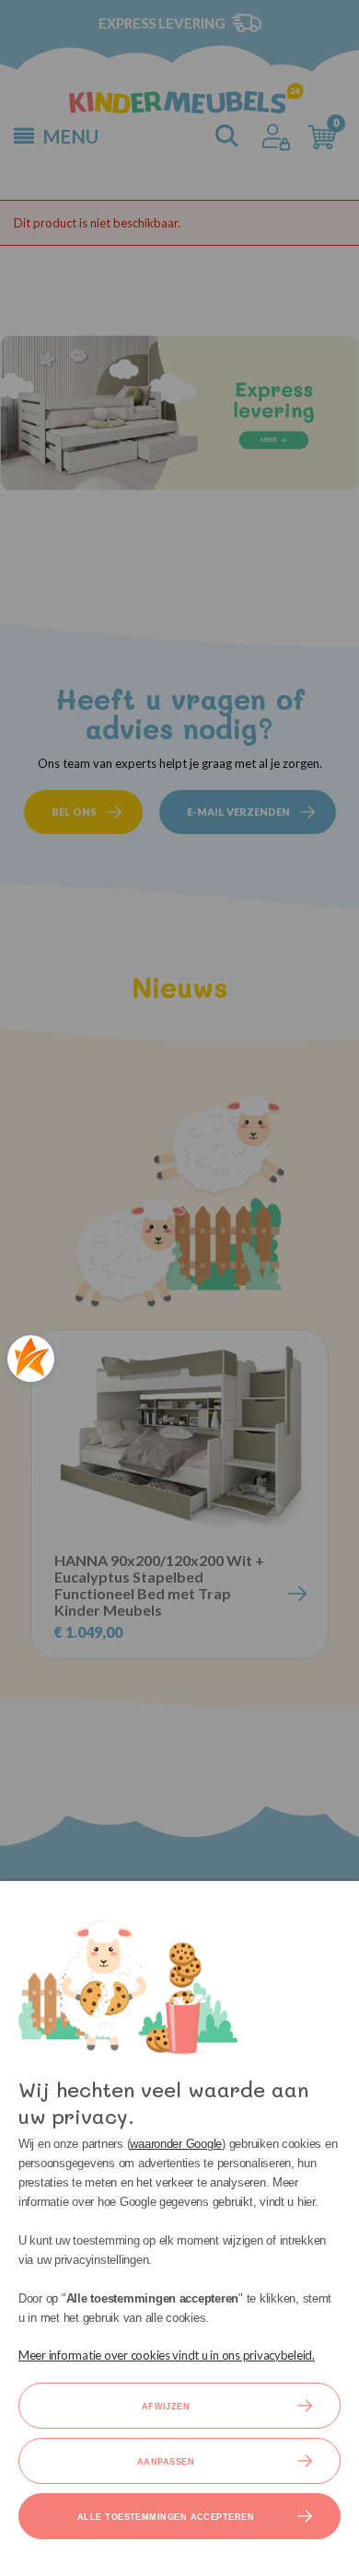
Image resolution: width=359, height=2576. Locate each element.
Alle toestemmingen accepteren (166, 2517)
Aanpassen (166, 2462)
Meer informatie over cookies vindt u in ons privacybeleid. (167, 2355)
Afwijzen (166, 2407)
